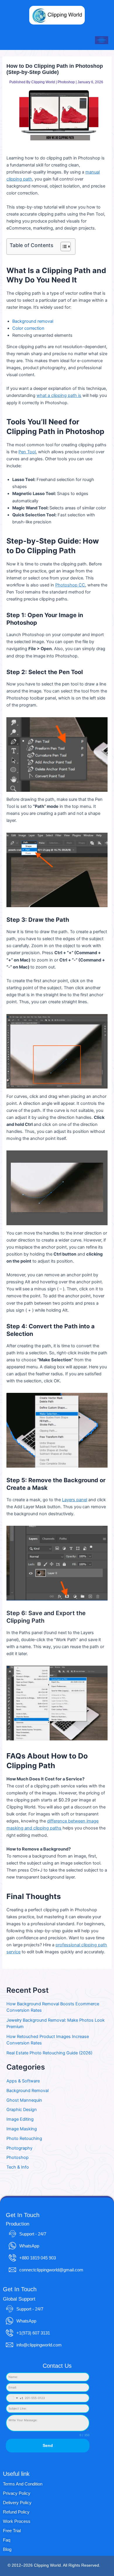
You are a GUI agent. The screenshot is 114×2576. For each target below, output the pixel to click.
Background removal (33, 321)
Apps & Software (23, 2081)
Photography (19, 2148)
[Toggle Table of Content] (63, 247)
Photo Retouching (24, 2138)
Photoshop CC (70, 585)
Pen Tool (27, 452)
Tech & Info (18, 2167)
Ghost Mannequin (24, 2100)
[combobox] (15, 2398)
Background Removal (27, 2091)
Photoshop (66, 82)
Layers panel (75, 1500)
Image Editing (20, 2119)
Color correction (28, 328)
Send (48, 2445)
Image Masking (22, 2129)
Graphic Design (22, 2110)
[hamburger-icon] (102, 40)
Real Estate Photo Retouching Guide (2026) (49, 2053)
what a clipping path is (59, 395)
